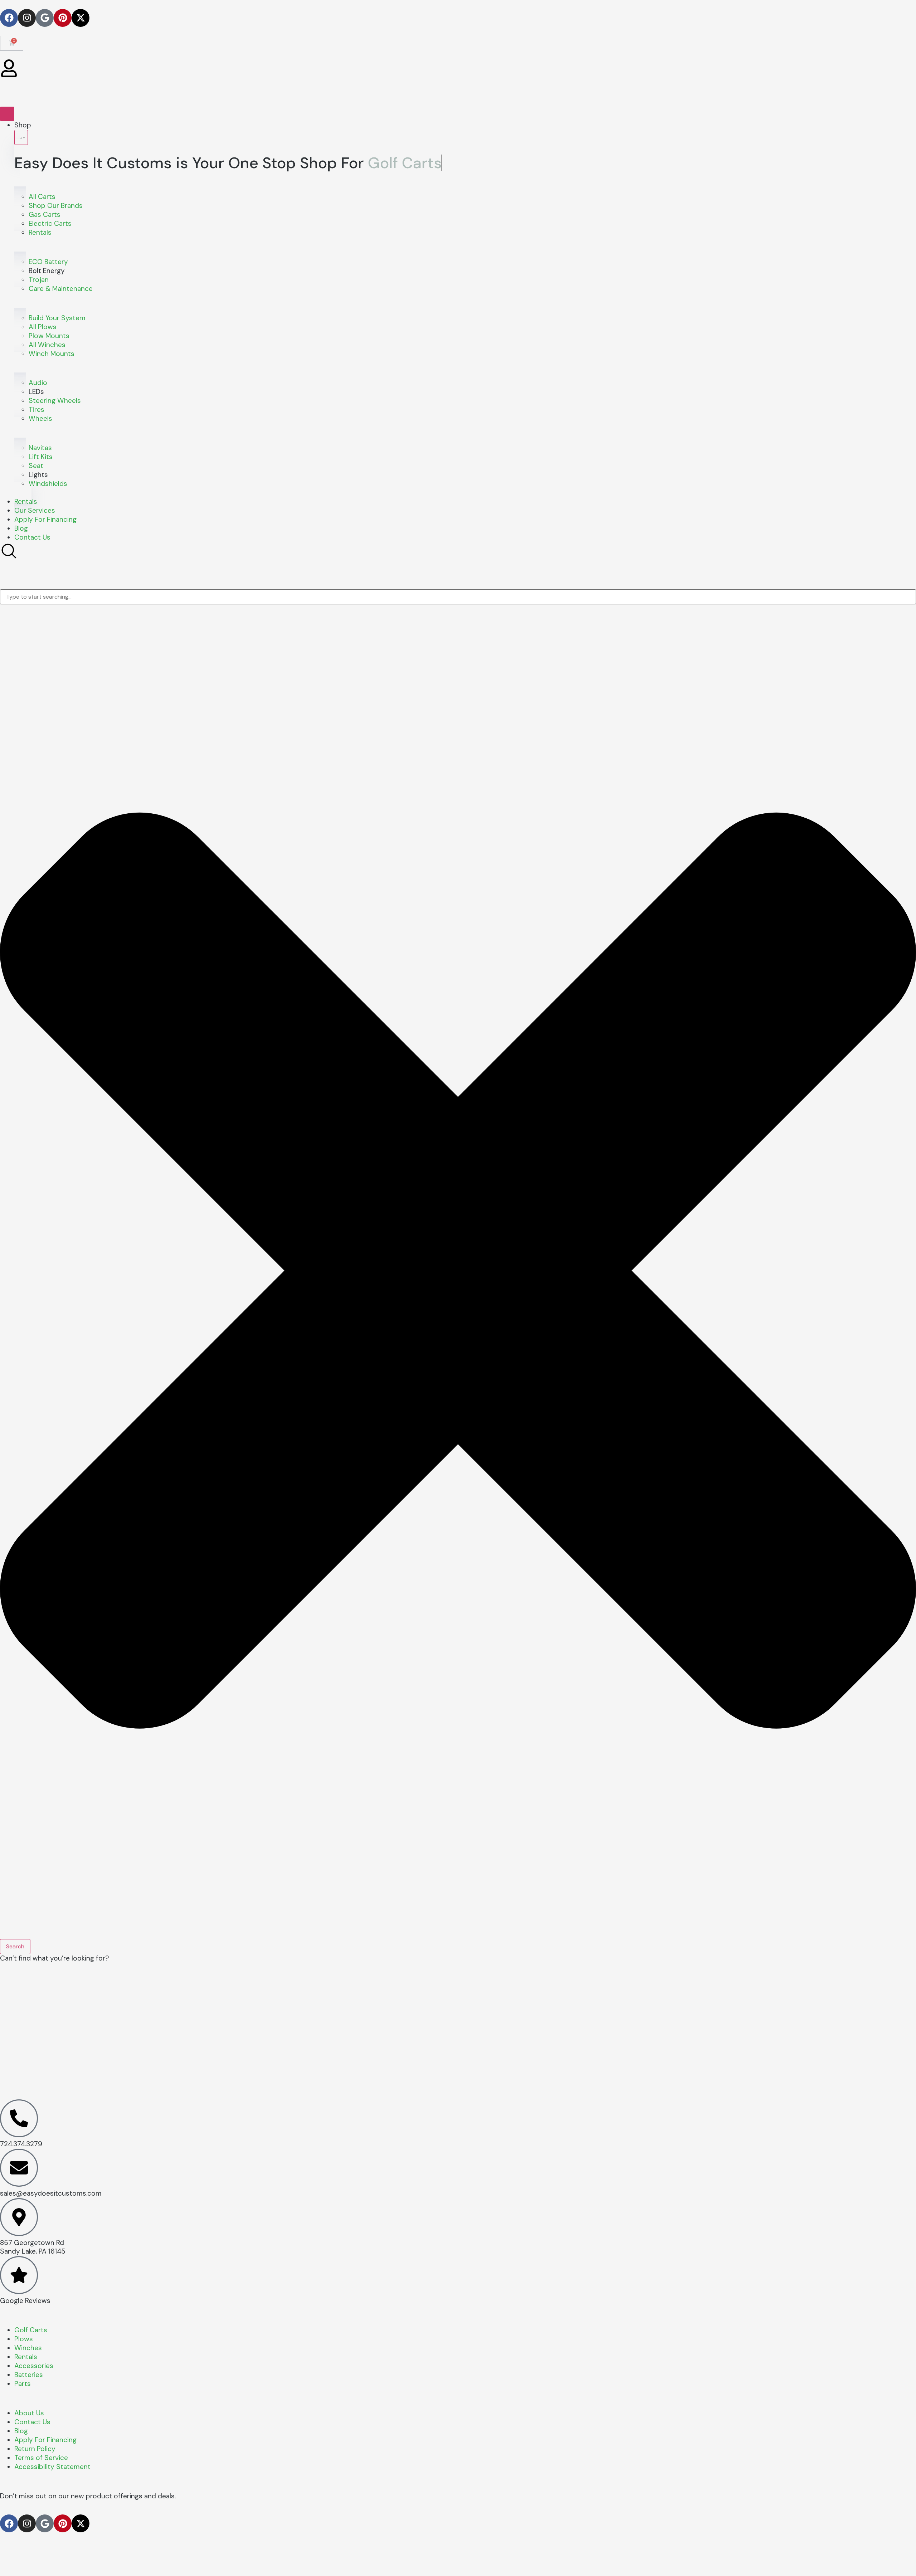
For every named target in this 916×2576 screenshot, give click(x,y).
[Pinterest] (63, 18)
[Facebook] (9, 18)
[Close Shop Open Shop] (21, 137)
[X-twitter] (81, 18)
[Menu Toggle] (7, 114)
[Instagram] (27, 18)
